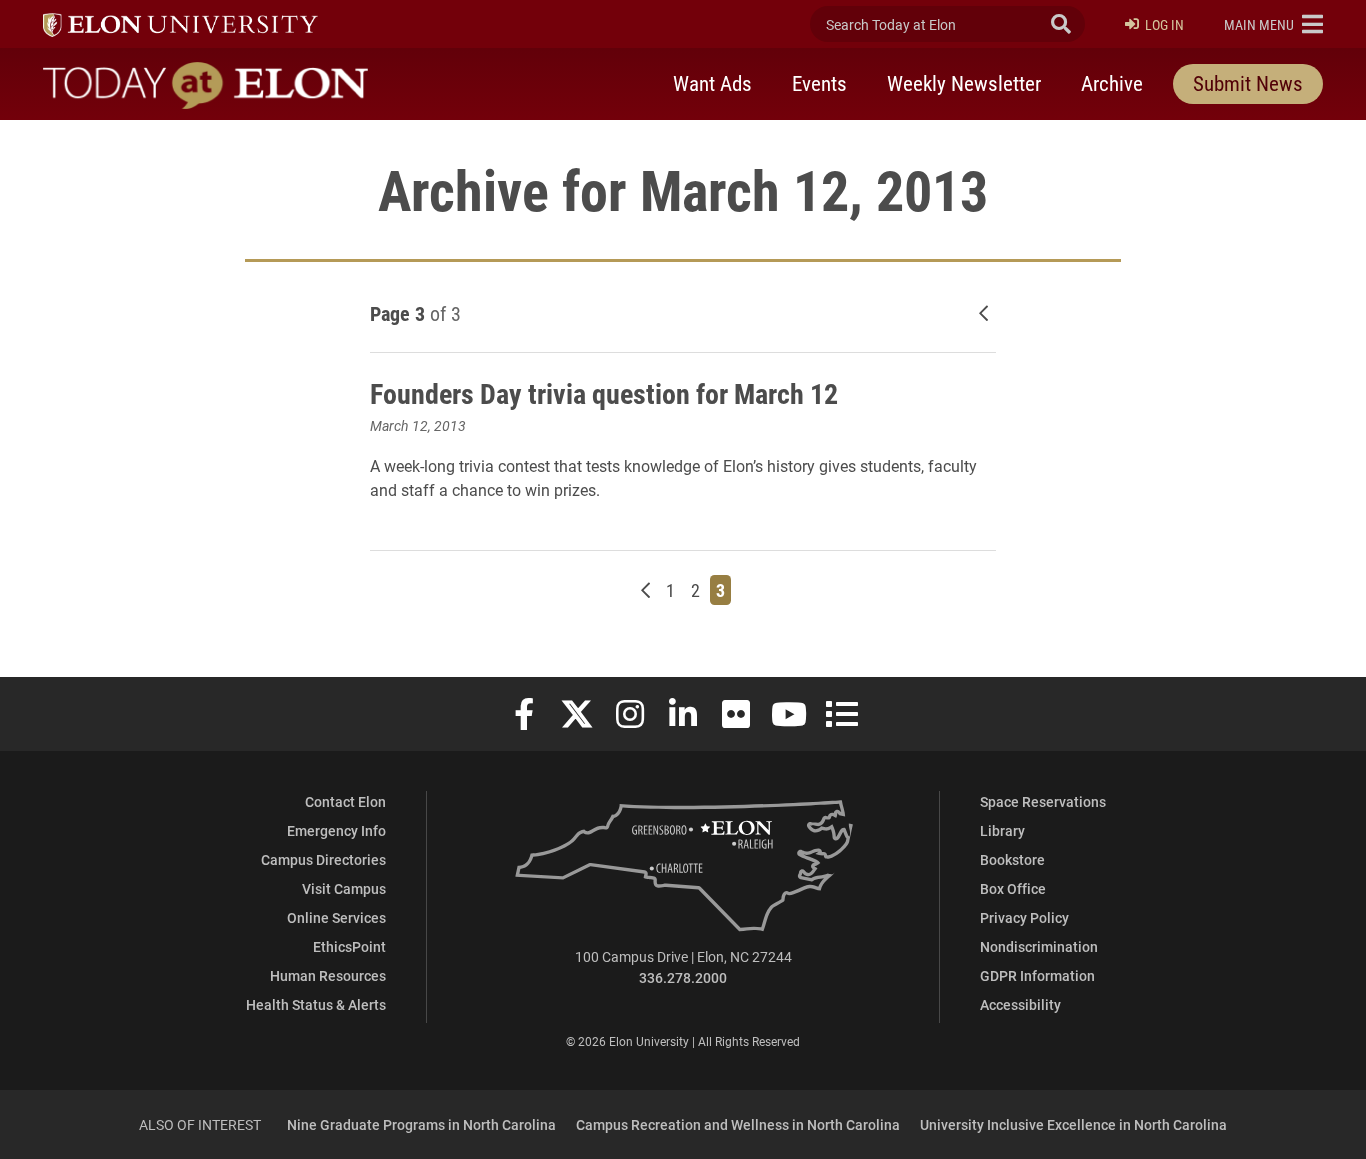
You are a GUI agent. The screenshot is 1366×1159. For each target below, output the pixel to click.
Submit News (1248, 83)
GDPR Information (1037, 975)
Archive (1112, 83)
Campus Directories (323, 859)
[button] (1273, 24)
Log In (1164, 24)
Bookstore (1012, 859)
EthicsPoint (349, 946)
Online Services (336, 917)
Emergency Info (336, 830)
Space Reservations (1043, 801)
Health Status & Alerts (316, 1004)
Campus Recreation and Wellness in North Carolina (738, 1124)
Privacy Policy (1024, 917)
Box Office (1013, 888)
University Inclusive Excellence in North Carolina (1073, 1124)
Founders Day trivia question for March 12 (604, 393)
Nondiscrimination (1039, 946)
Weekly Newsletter (964, 83)
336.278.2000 (683, 977)
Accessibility (1020, 1004)
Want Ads (712, 83)
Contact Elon (345, 801)
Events (819, 83)
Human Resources (328, 975)
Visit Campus (344, 888)
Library (1002, 830)
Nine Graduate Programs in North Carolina (421, 1124)
